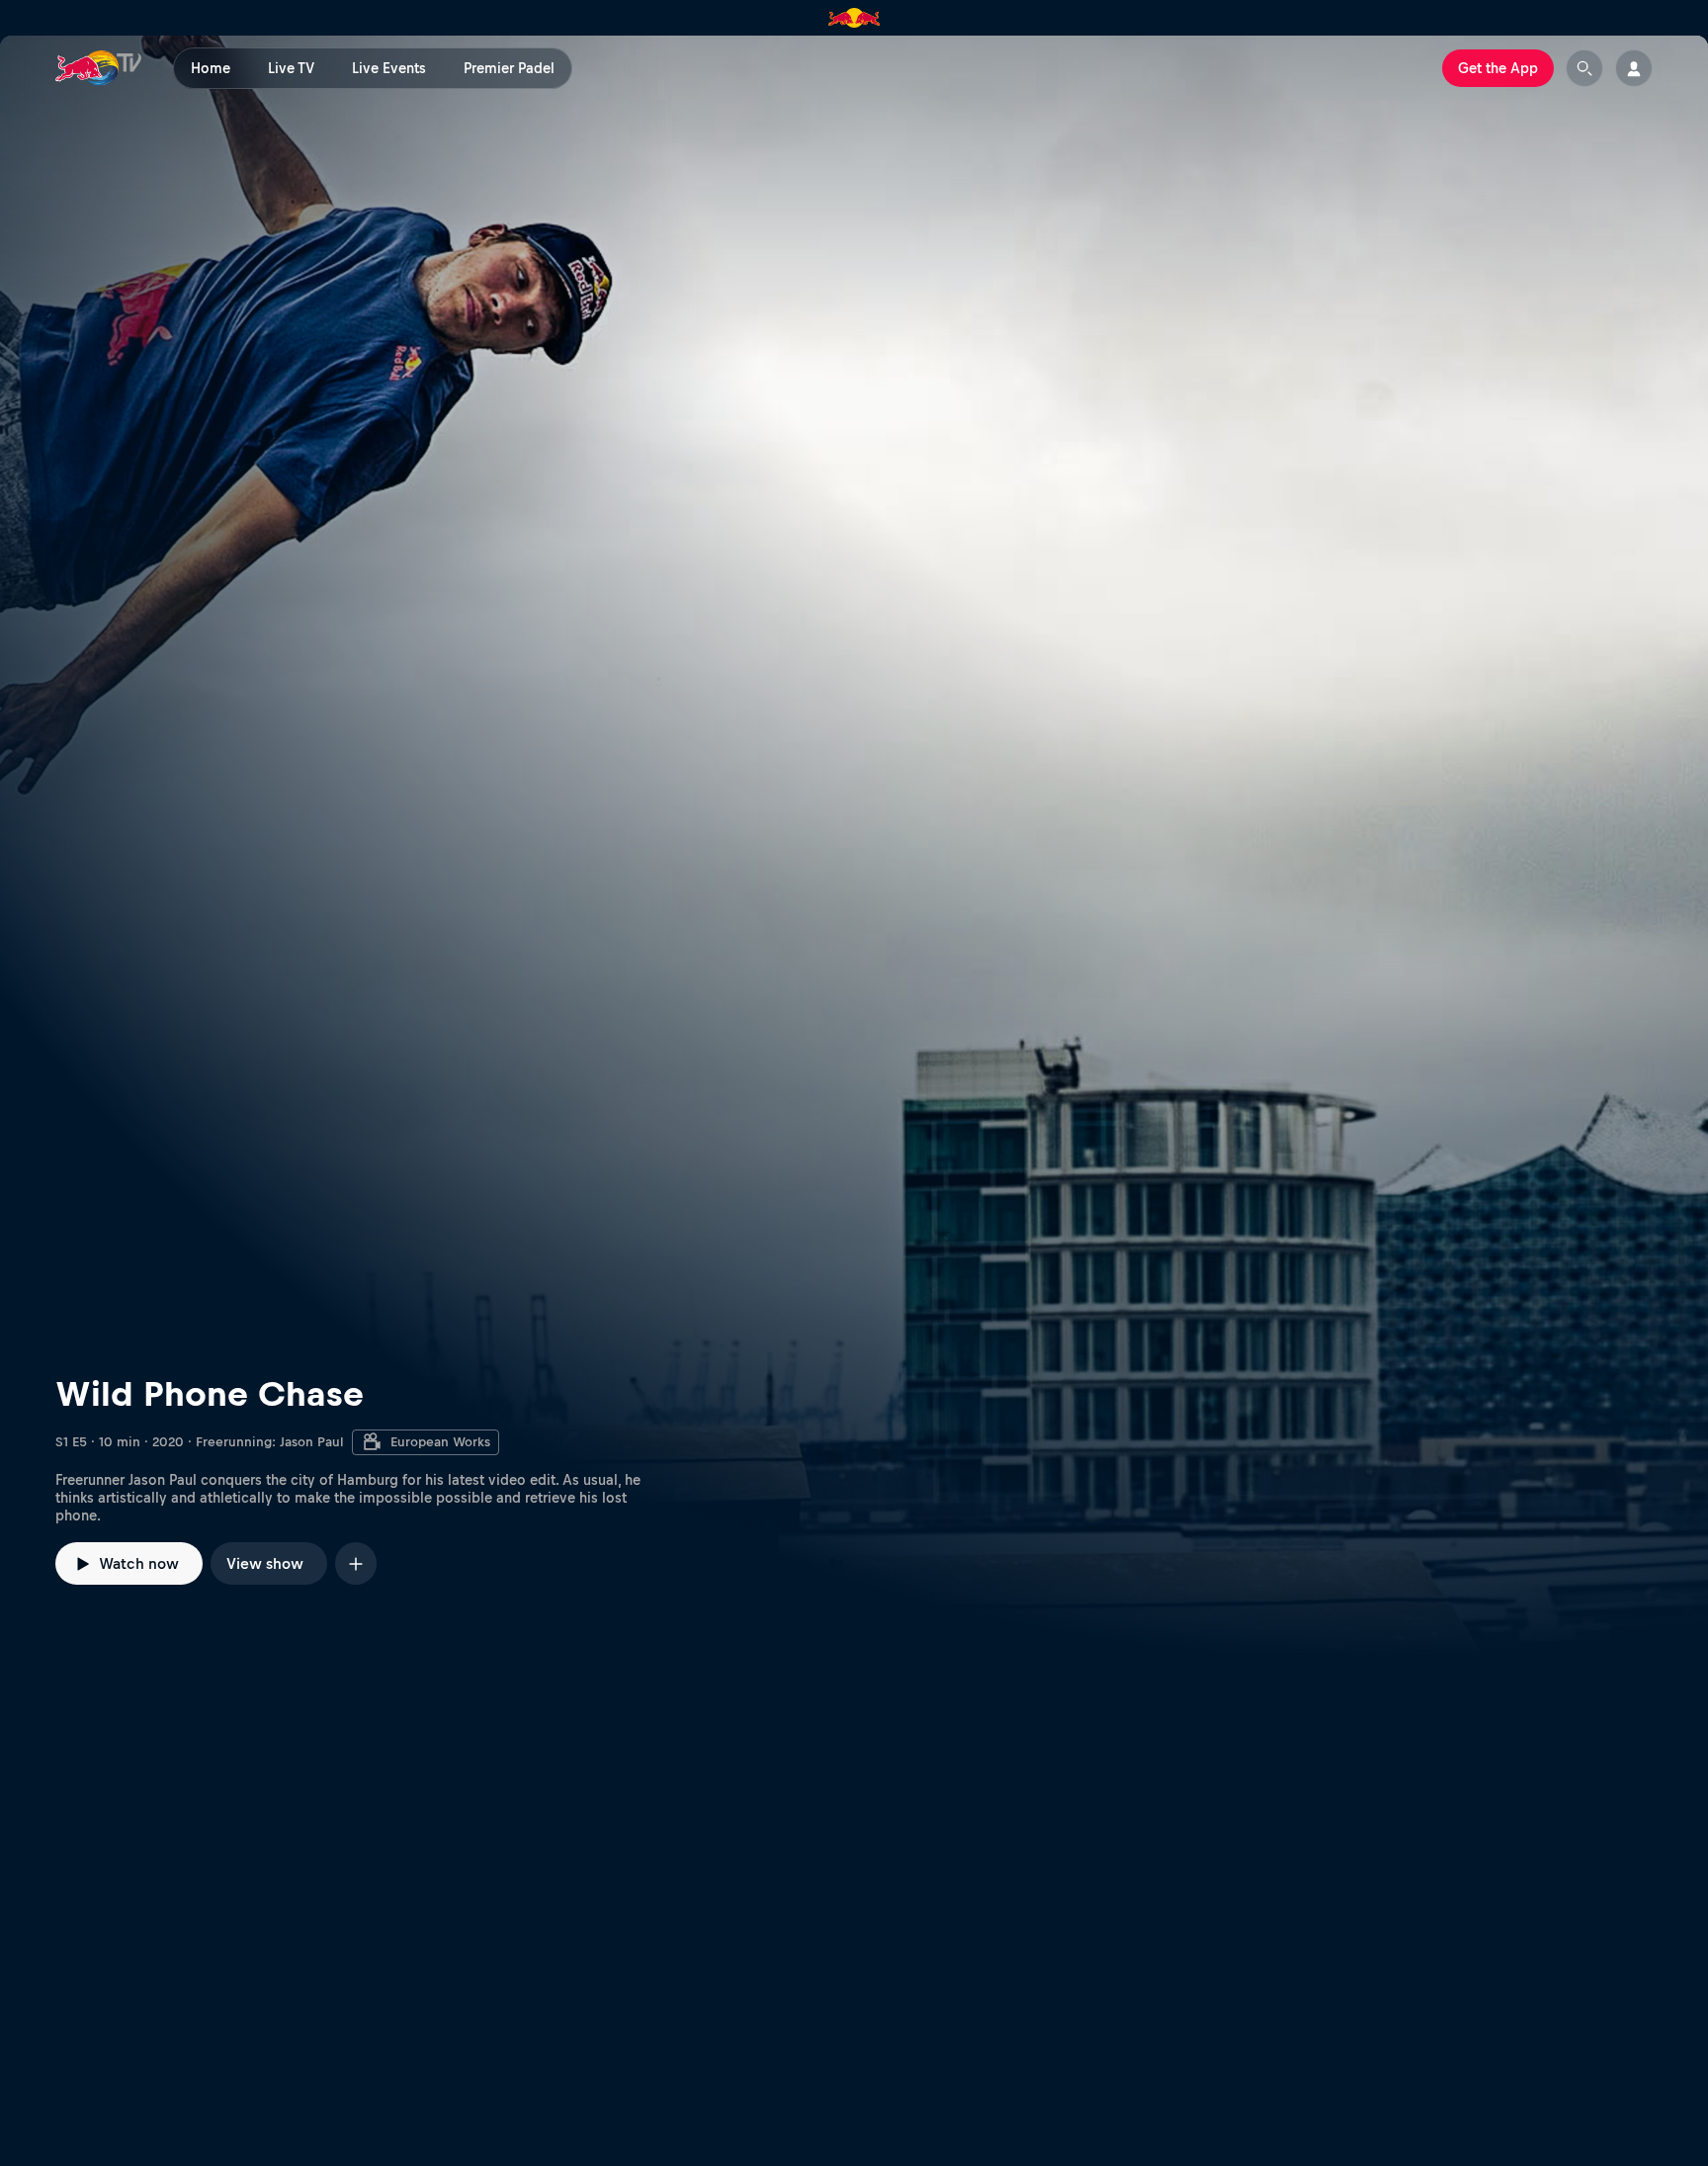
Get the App (1498, 68)
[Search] (1584, 68)
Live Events (389, 68)
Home (211, 68)
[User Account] (1634, 68)
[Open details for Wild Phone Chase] (854, 848)
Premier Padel (509, 68)
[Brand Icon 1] (854, 18)
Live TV (291, 68)
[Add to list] (356, 1563)
